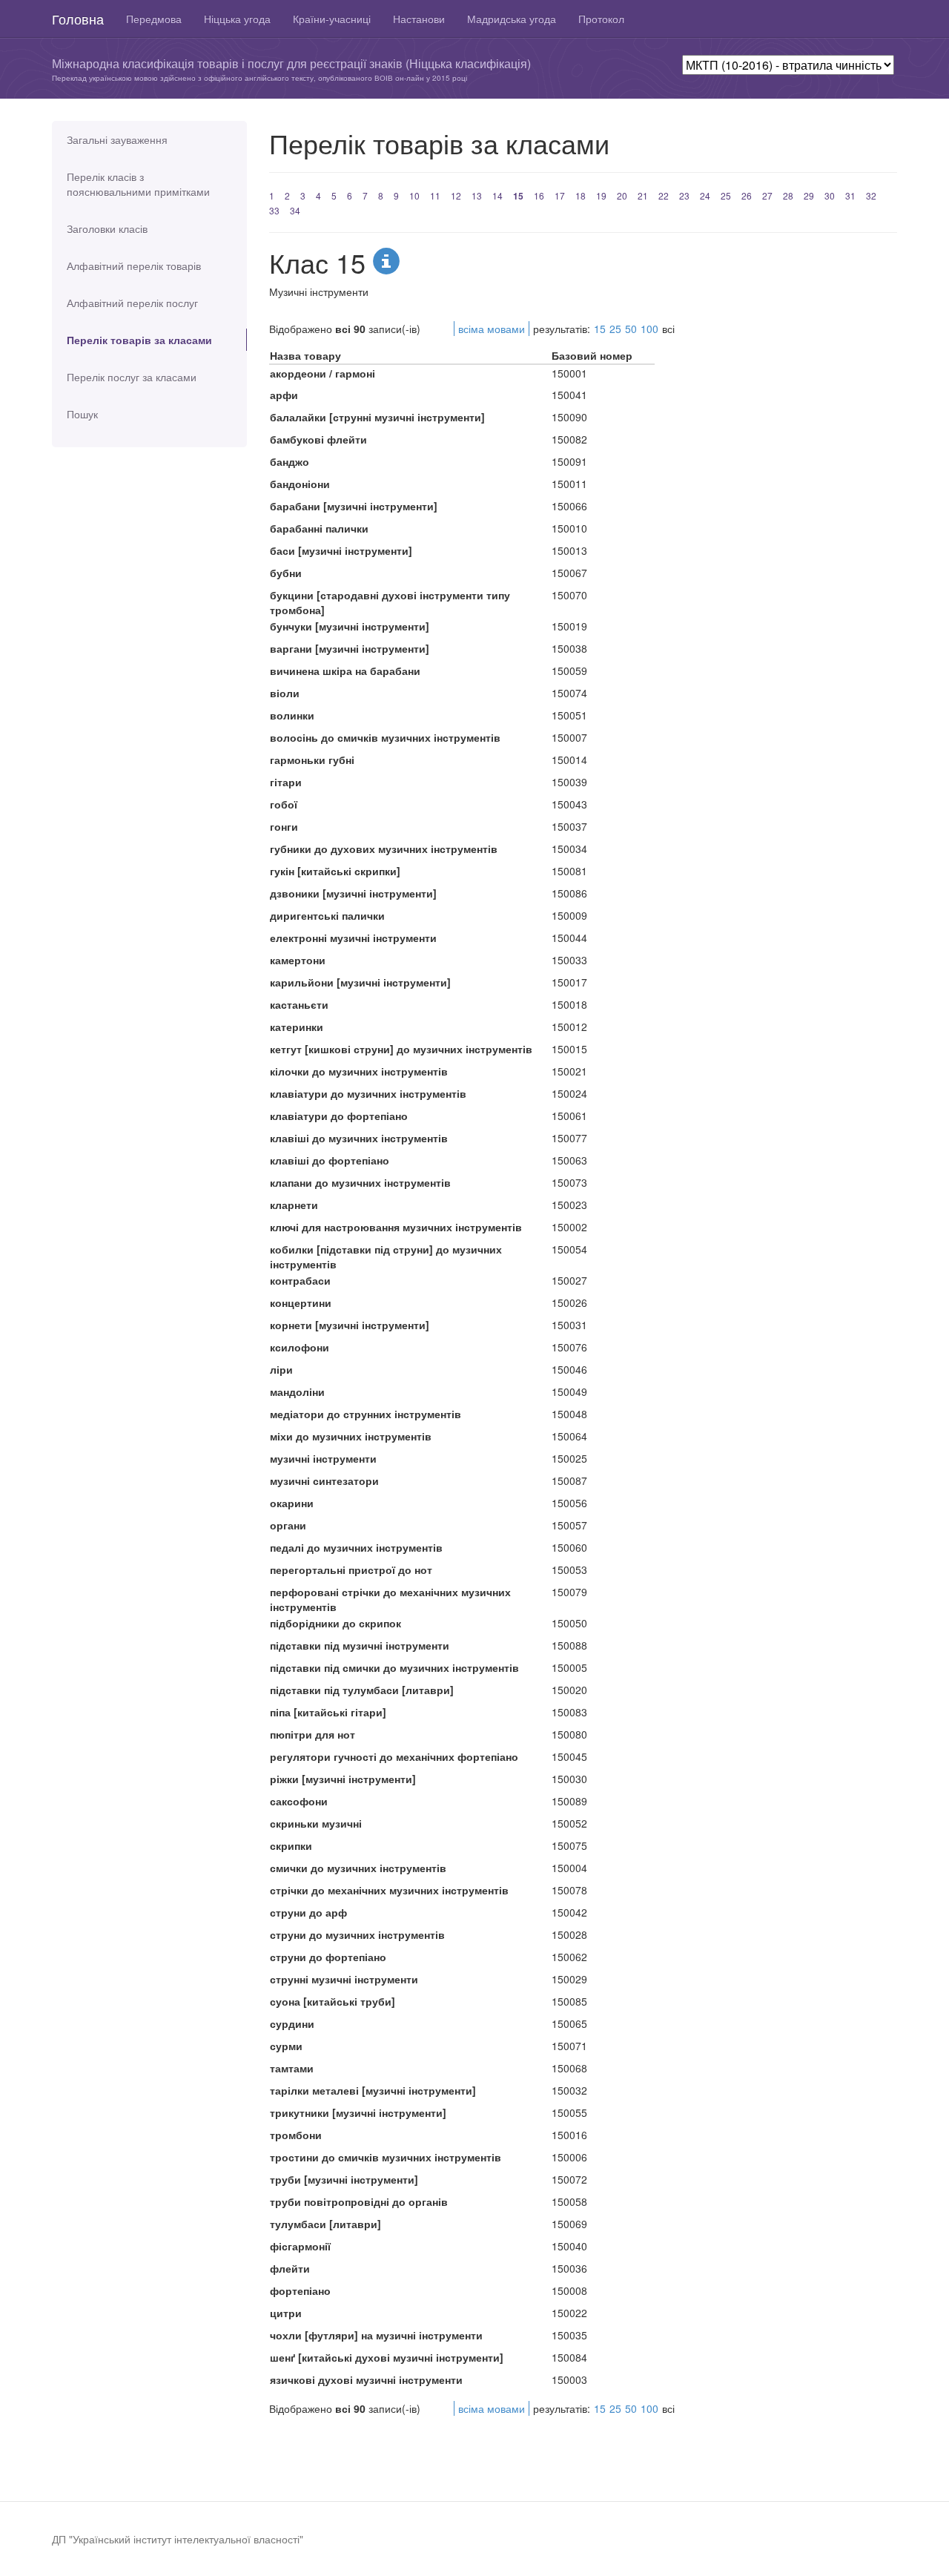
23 (684, 195)
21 (643, 195)
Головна (78, 19)
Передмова (154, 19)
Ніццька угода (237, 19)
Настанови (419, 19)
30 (830, 195)
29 (809, 195)
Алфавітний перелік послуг (132, 303)
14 (497, 195)
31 (850, 195)
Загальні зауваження (117, 139)
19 (601, 195)
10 (414, 195)
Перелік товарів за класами (139, 340)
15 (518, 196)
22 (664, 195)
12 (456, 195)
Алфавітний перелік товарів (134, 266)
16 (539, 195)
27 (767, 195)
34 (295, 210)
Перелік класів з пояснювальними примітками (138, 184)
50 (631, 329)
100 (649, 329)
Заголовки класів (107, 228)
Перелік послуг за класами (132, 377)
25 (726, 195)
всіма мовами (492, 329)
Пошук (82, 414)
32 (871, 195)
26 (747, 195)
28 (788, 195)
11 (435, 195)
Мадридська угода (512, 19)
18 (581, 195)
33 (274, 210)
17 (560, 195)
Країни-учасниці (332, 19)
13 (477, 195)
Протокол (601, 19)
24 (705, 195)
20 (622, 195)
